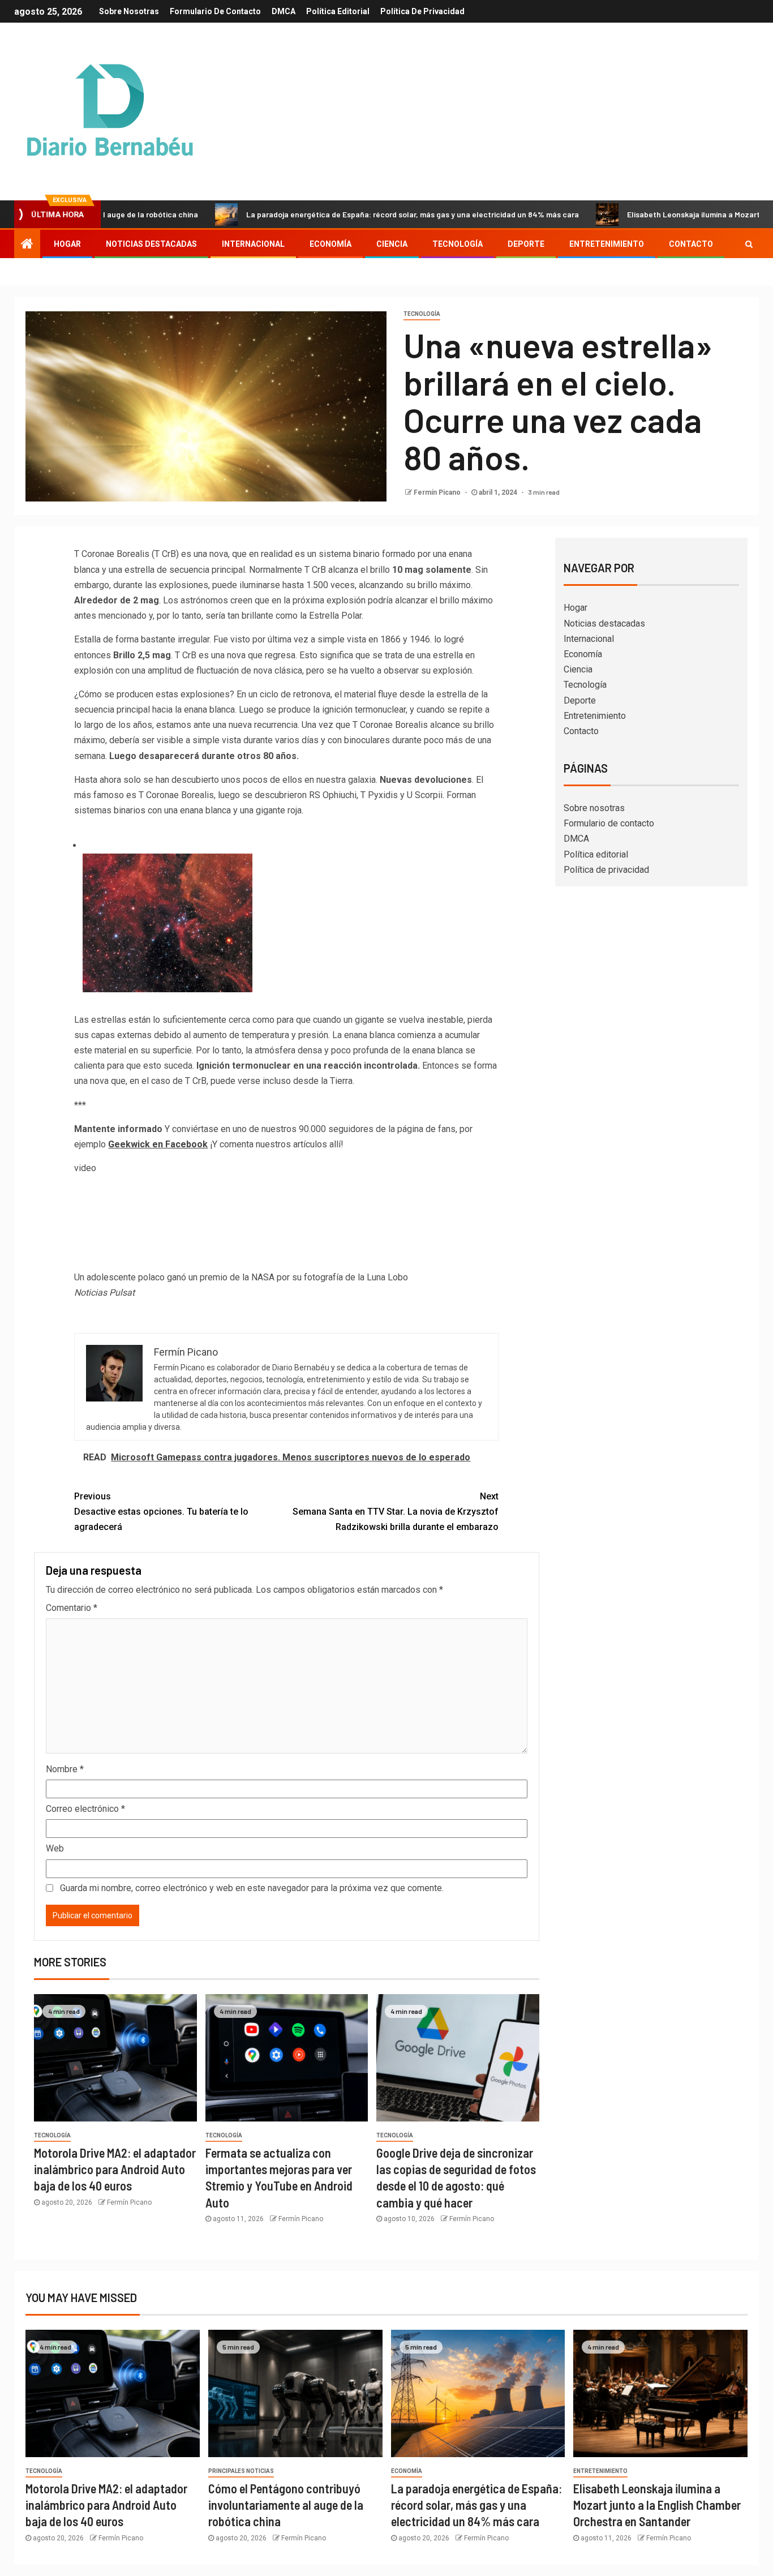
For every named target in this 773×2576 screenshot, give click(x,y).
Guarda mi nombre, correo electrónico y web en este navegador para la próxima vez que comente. (252, 1888)
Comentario (72, 1608)
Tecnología (458, 244)
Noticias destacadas (151, 244)
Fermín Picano (438, 492)
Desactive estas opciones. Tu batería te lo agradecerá (161, 1512)
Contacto (691, 244)
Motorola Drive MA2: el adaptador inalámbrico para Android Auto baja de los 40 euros (115, 2169)
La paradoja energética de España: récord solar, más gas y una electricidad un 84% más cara (338, 214)
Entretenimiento (607, 244)
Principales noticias (241, 2471)
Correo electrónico (85, 1809)
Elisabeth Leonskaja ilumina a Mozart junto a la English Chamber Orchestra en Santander (657, 2505)
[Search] (749, 244)
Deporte (526, 244)
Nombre (65, 1769)
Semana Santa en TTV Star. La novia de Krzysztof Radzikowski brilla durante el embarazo (396, 1512)
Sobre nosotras (129, 11)
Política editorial (338, 11)
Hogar (67, 244)
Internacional (253, 244)
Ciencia (392, 244)
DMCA (284, 11)
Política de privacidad (422, 11)
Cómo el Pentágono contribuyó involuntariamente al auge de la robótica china (286, 2505)
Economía (330, 244)
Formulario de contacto (215, 11)
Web (55, 1848)
